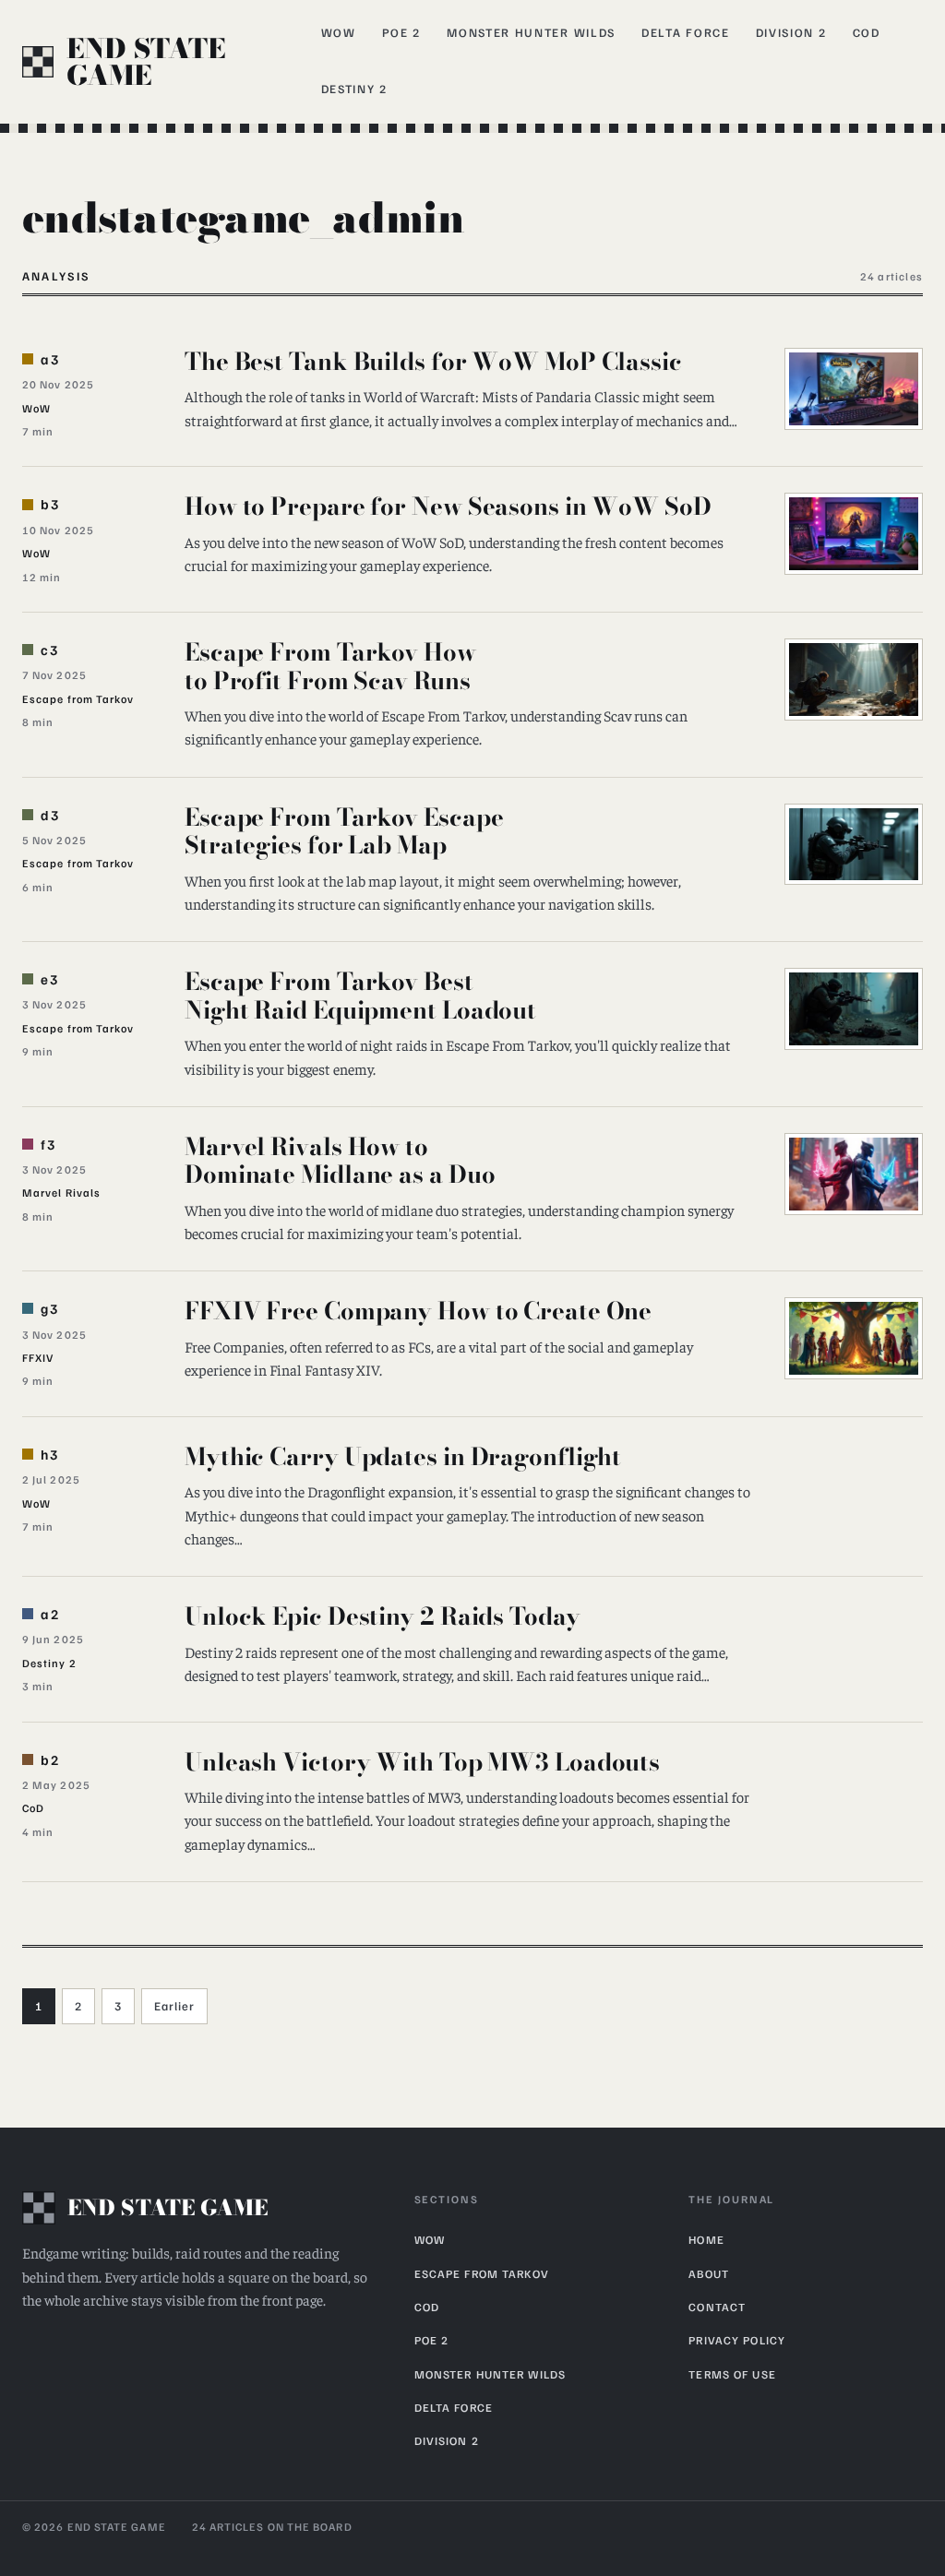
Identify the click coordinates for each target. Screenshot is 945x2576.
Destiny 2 (354, 89)
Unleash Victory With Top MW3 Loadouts (422, 1762)
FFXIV (38, 1358)
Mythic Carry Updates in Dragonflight (403, 1456)
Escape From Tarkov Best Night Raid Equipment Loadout (360, 996)
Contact (717, 2307)
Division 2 (791, 32)
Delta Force (686, 32)
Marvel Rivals (61, 1193)
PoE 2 (401, 32)
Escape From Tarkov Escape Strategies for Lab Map (344, 831)
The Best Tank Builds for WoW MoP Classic (433, 361)
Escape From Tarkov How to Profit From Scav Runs (330, 666)
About (709, 2273)
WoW (339, 32)
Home (706, 2239)
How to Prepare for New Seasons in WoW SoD (448, 506)
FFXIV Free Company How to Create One (418, 1311)
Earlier (174, 2006)
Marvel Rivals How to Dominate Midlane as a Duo (340, 1161)
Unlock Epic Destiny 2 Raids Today (383, 1616)
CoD (867, 32)
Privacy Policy (737, 2340)
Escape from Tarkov (78, 699)
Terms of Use (732, 2374)
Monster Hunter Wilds (531, 32)
